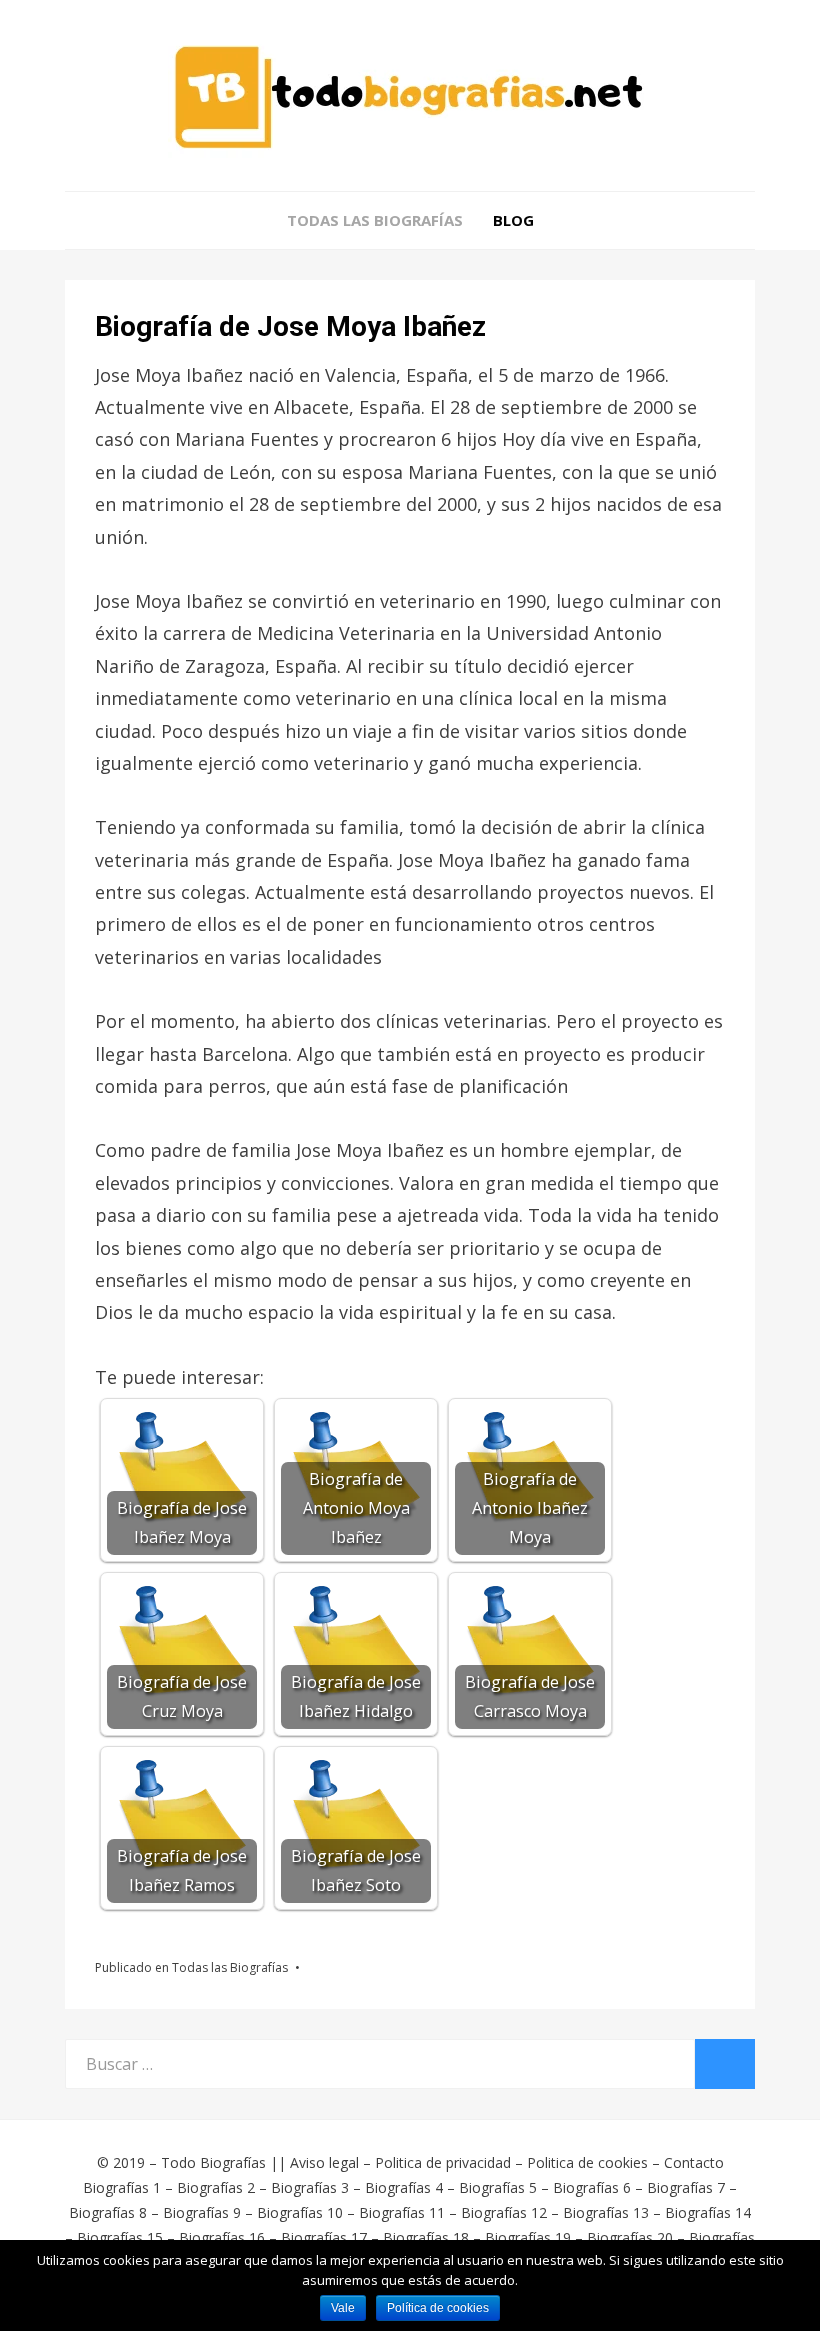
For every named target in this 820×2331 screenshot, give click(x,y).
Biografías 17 (324, 2237)
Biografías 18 (426, 2237)
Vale (343, 2308)
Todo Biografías (213, 2162)
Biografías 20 (630, 2237)
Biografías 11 (402, 2212)
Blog (513, 220)
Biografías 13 (606, 2212)
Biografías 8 (108, 2212)
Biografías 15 (120, 2237)
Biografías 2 (216, 2187)
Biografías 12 (504, 2212)
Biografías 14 (708, 2212)
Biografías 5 (498, 2187)
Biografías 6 (592, 2187)
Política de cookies (438, 2308)
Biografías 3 (310, 2187)
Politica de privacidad (443, 2162)
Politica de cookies (587, 2162)
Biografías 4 (404, 2187)
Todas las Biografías (375, 220)
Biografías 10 (300, 2212)
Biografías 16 (222, 2237)
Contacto (694, 2162)
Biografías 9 (202, 2212)
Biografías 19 (528, 2237)
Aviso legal (324, 2162)
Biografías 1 (122, 2187)
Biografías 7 (686, 2187)
